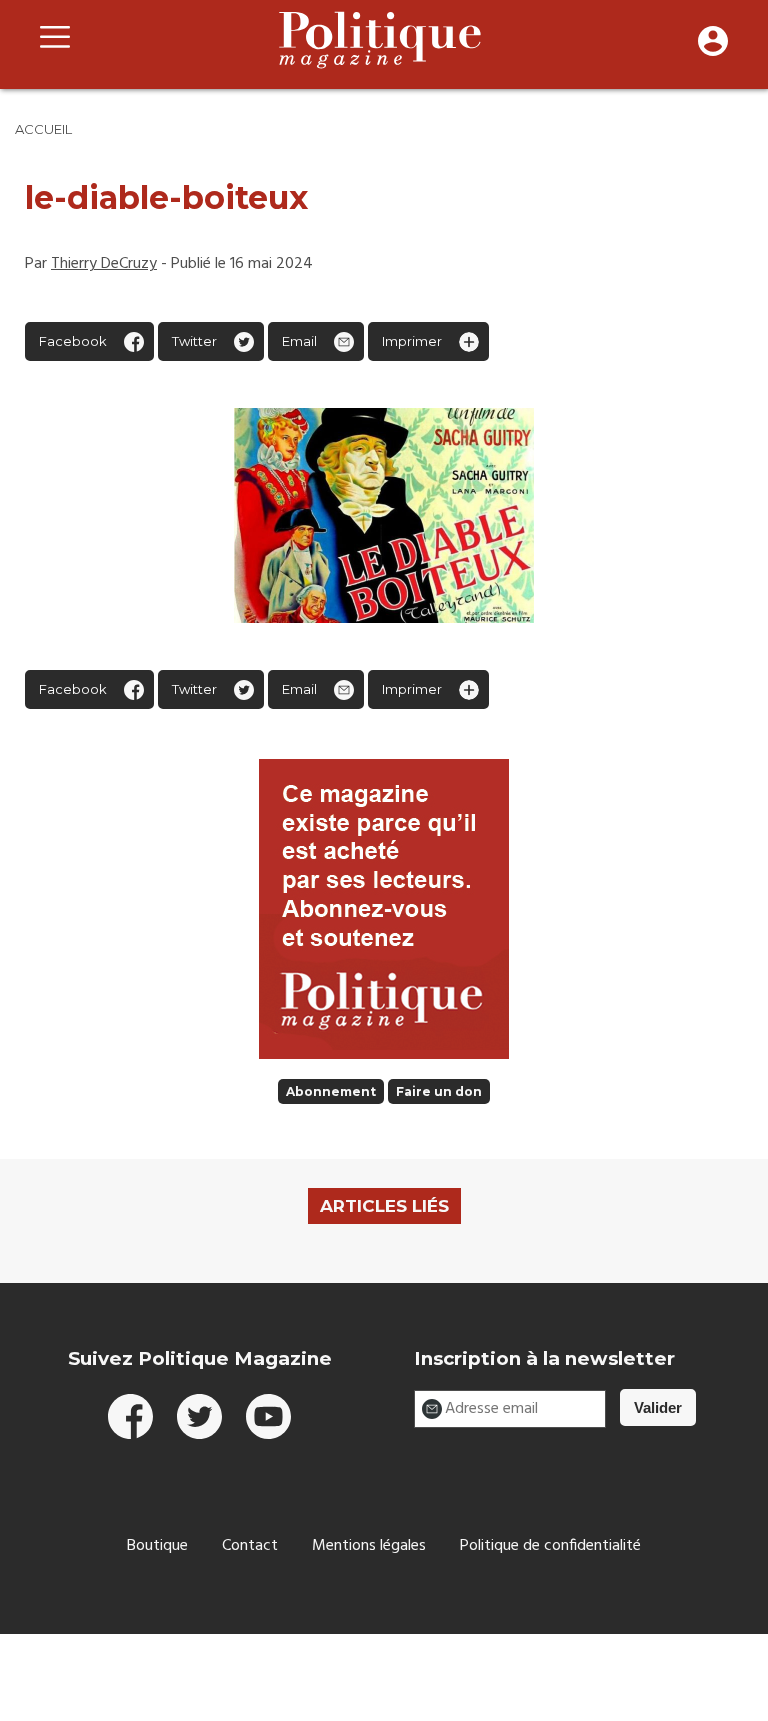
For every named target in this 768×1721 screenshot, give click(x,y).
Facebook (73, 341)
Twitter (194, 341)
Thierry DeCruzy (104, 264)
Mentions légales (369, 1546)
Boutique (157, 1546)
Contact (250, 1546)
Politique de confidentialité (550, 1546)
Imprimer (412, 341)
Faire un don (439, 1091)
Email (299, 341)
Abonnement (331, 1091)
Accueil (43, 129)
